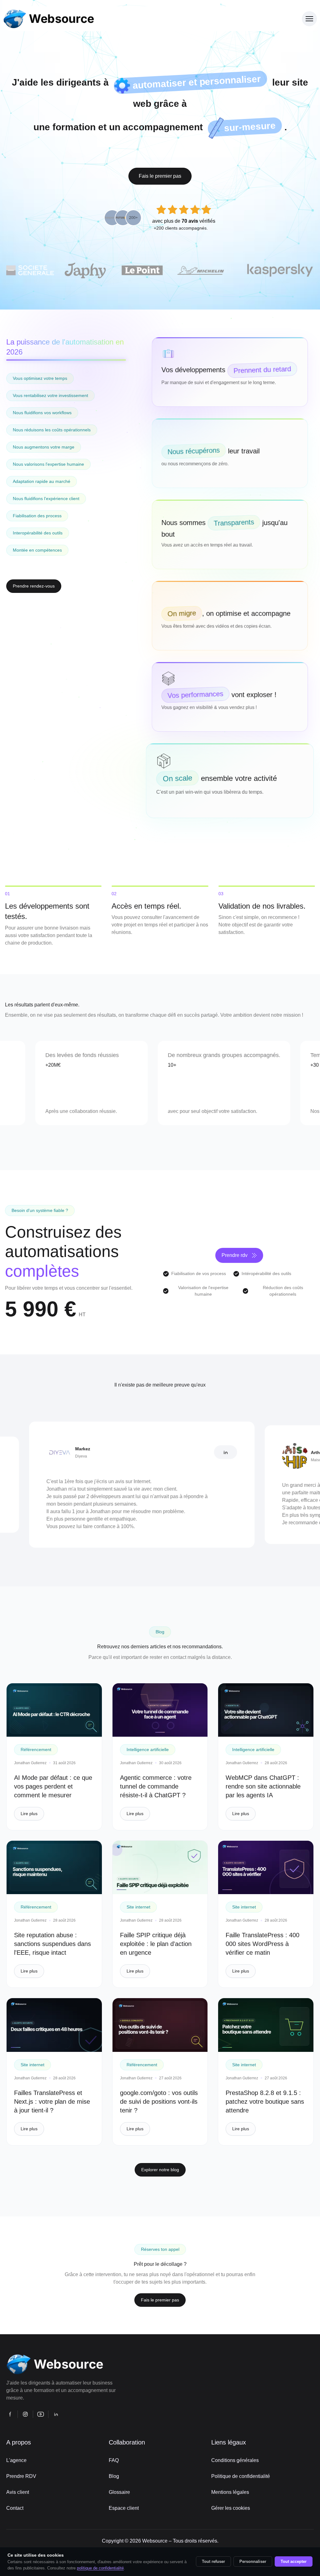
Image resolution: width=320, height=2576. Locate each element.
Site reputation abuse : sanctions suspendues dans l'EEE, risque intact (52, 1944)
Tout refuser (213, 2561)
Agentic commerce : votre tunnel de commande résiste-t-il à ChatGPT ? (156, 1786)
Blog (114, 2476)
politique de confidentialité (100, 2568)
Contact (15, 2508)
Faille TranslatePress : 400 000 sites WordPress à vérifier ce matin (262, 1944)
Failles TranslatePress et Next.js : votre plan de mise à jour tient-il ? (52, 2102)
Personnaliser (253, 2561)
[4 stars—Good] (195, 210)
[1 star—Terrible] (161, 210)
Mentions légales (230, 2492)
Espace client (124, 2508)
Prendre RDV (21, 2476)
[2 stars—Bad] (172, 210)
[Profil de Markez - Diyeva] (162, 1452)
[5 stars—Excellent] (206, 210)
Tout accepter (294, 2561)
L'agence (16, 2460)
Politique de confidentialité (241, 2476)
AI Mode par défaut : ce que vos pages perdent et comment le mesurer (53, 1786)
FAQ (114, 2460)
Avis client (18, 2492)
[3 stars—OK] (184, 210)
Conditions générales (235, 2460)
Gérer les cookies (231, 2508)
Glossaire (119, 2492)
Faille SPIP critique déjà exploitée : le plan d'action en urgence (156, 1944)
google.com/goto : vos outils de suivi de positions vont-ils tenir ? (159, 2102)
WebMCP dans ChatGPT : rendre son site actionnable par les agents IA (263, 1786)
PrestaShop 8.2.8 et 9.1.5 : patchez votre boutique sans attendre (265, 2102)
